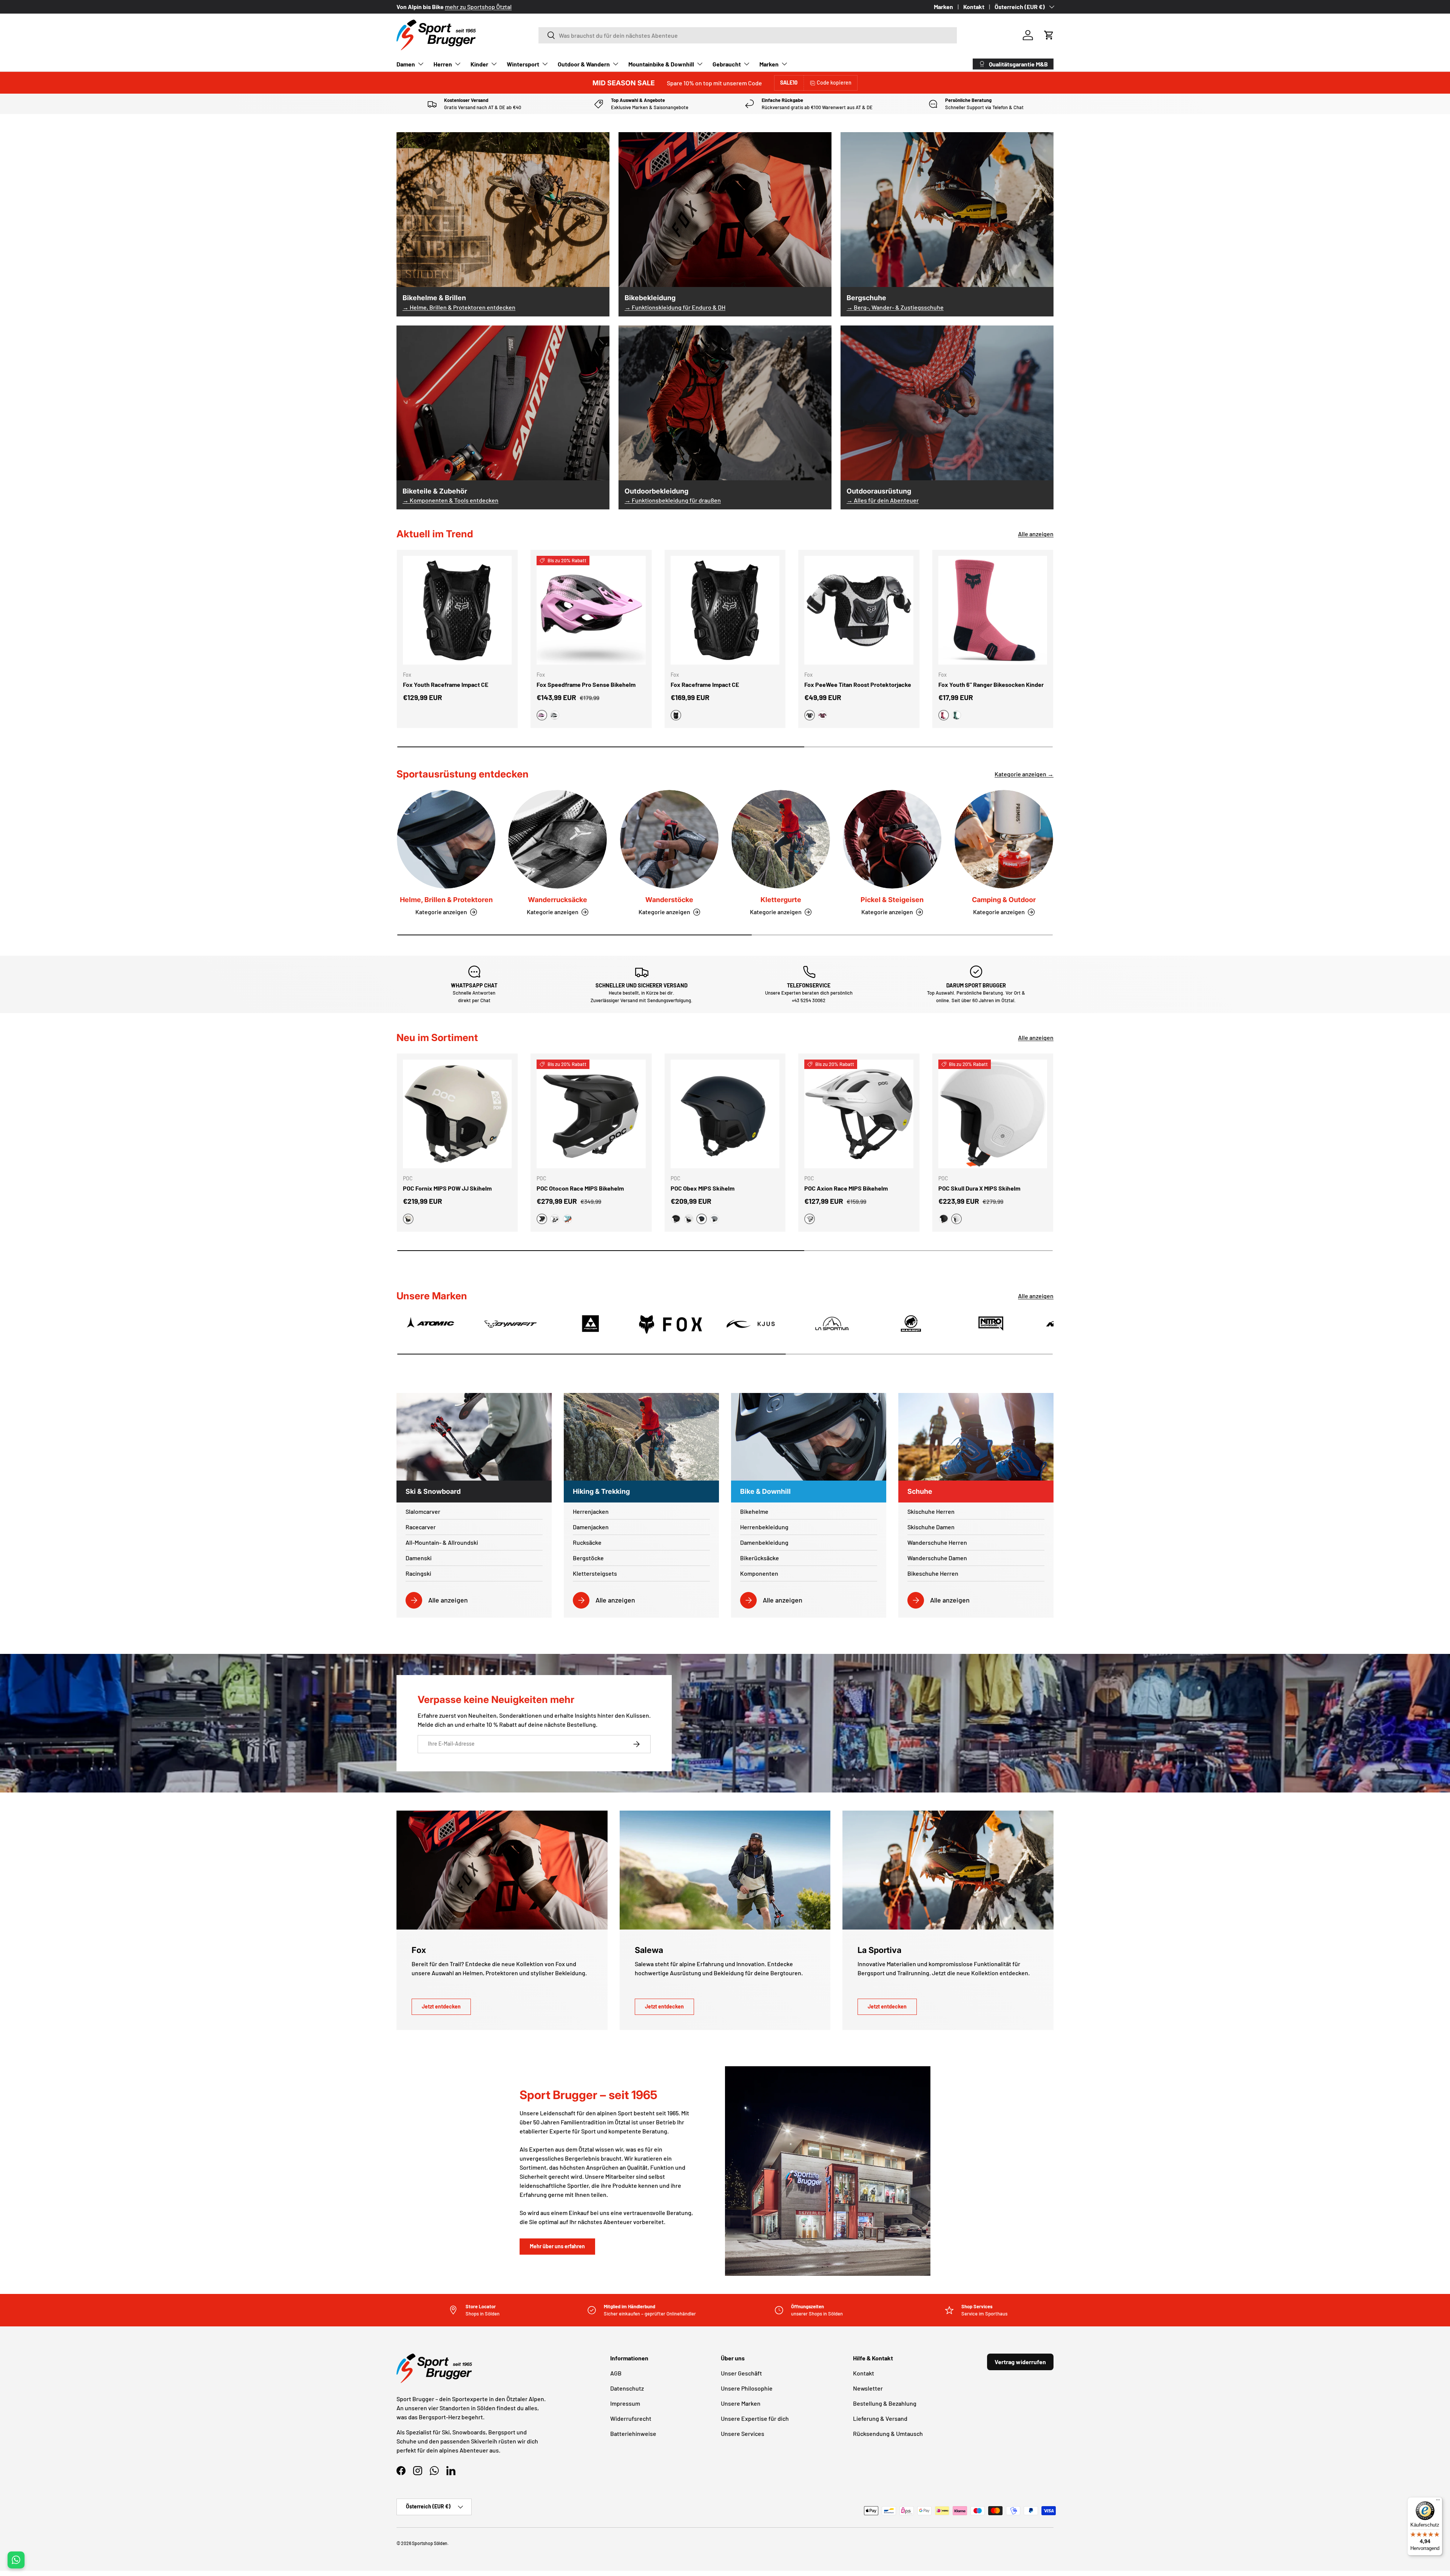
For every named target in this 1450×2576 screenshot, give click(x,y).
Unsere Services (743, 2433)
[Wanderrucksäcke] (558, 839)
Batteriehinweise (633, 2433)
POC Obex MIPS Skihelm (703, 1188)
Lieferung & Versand (880, 2418)
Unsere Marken (741, 2403)
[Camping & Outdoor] (1004, 839)
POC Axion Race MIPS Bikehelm (846, 1188)
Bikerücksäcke (760, 1558)
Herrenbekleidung (764, 1527)
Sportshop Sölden (430, 2543)
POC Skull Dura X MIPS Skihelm (979, 1188)
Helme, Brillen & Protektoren (446, 900)
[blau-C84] (956, 715)
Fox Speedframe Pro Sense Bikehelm (586, 684)
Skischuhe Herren (931, 1511)
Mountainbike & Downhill (661, 64)
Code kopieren (834, 83)
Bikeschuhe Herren (933, 1573)
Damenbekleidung (764, 1542)
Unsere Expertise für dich (755, 2418)
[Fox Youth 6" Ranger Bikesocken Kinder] (993, 610)
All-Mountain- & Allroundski (442, 1542)
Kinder (479, 64)
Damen (406, 64)
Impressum (625, 2403)
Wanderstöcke (669, 900)
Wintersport (523, 64)
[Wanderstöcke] (669, 839)
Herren (443, 64)
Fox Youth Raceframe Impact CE (446, 684)
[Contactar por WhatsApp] (16, 2560)
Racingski (418, 1573)
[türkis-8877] (568, 1219)
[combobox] (748, 35)
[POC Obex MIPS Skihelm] (725, 1114)
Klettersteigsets (595, 1573)
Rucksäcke (587, 1542)
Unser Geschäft (741, 2373)
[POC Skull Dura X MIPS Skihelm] (993, 1114)
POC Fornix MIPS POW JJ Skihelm (447, 1188)
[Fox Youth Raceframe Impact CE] (457, 610)
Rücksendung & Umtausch (888, 2433)
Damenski (419, 1558)
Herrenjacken (591, 1511)
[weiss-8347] (555, 1219)
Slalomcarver (423, 1511)
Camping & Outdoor (1004, 900)
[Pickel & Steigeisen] (892, 839)
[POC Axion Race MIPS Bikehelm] (859, 1114)
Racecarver (421, 1527)
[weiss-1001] (689, 1219)
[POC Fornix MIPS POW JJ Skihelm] (457, 1114)
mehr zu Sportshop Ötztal (478, 7)
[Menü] (1438, 2502)
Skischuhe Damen (931, 1527)
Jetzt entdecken (441, 2006)
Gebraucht (727, 64)
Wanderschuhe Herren (937, 1542)
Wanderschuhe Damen (937, 1558)
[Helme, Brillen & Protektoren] (446, 839)
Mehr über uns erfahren (557, 2246)
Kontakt (974, 7)
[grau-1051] (714, 1219)
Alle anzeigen (1036, 534)
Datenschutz (627, 2388)
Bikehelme (754, 1511)
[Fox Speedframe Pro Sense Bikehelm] (591, 610)
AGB (616, 2373)
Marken (943, 7)
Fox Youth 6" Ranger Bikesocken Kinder (991, 684)
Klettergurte (781, 900)
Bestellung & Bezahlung (885, 2403)
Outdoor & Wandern (584, 64)
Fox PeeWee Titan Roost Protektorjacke (858, 684)
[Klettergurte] (781, 839)
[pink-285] (822, 715)
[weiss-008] (555, 715)
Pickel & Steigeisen (892, 900)
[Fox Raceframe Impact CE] (725, 610)
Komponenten (759, 1573)
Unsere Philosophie (747, 2388)
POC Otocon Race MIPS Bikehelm (580, 1188)
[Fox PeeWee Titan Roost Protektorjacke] (859, 610)
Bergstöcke (588, 1558)
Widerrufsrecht (631, 2418)
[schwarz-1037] (676, 1219)
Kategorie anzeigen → (1024, 774)
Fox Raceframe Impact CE (705, 684)
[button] (1049, 35)
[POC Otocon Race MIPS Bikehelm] (591, 1114)
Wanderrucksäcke (558, 900)
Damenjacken (591, 1527)
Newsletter (868, 2388)
